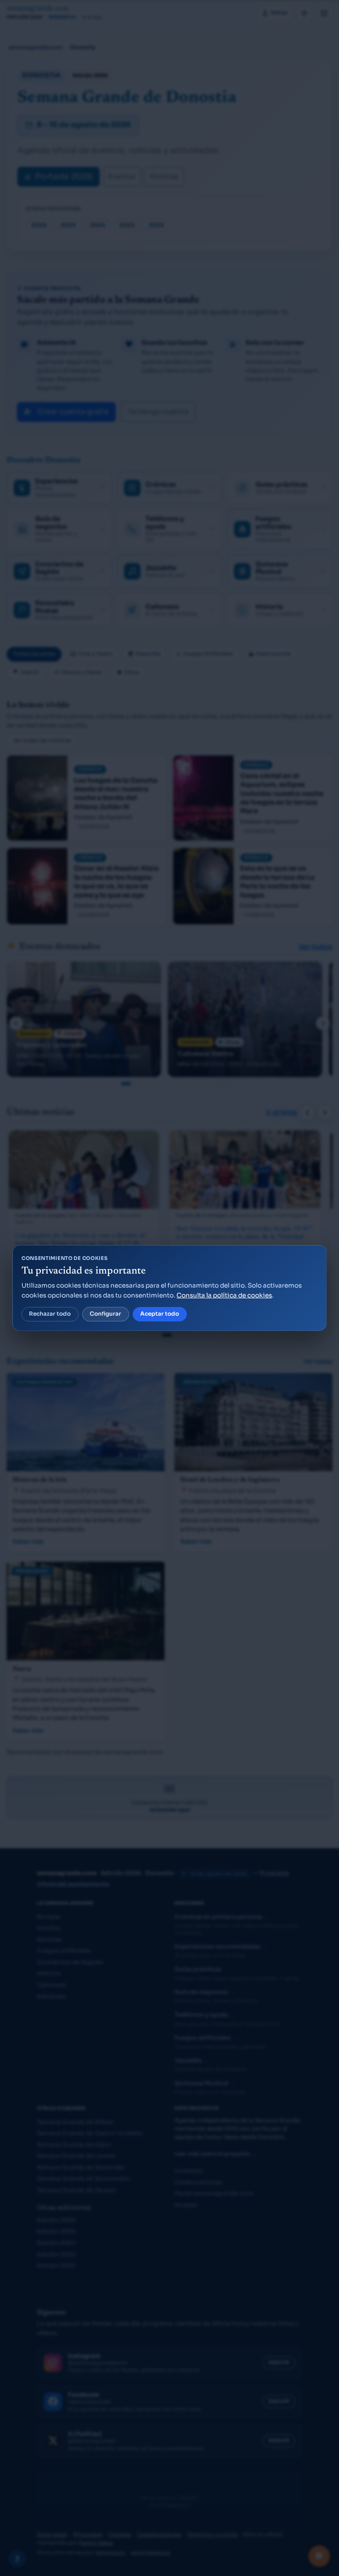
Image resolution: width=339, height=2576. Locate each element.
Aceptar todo (160, 1314)
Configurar (105, 1314)
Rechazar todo (50, 1314)
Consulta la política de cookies (224, 1295)
